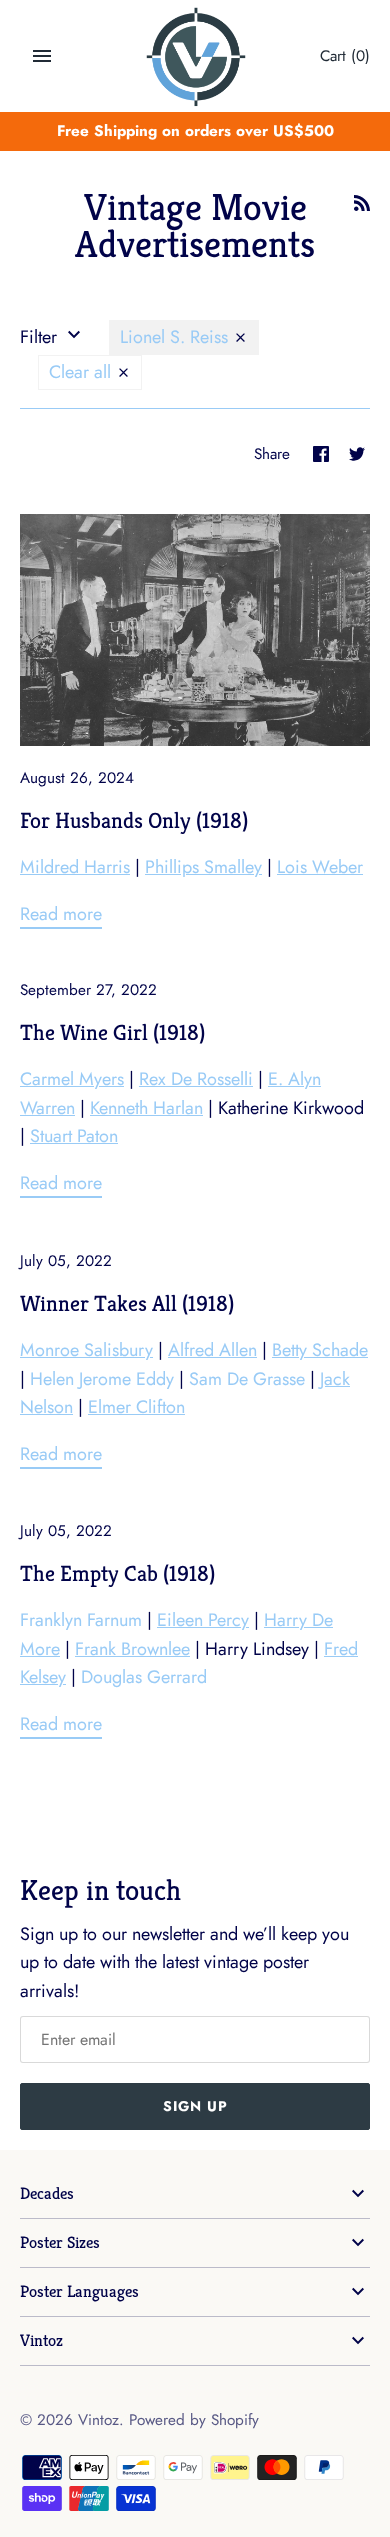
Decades (47, 2193)
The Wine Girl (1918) (112, 1032)
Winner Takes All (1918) (127, 1303)
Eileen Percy (203, 1620)
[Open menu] (42, 56)
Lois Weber (320, 867)
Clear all (82, 372)
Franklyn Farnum (81, 1620)
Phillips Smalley (203, 867)
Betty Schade (320, 1350)
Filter (41, 337)
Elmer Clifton (136, 1407)
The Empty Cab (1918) (117, 1573)
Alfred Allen (212, 1350)
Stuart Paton (74, 1136)
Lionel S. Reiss (176, 337)
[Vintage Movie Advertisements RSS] (362, 209)
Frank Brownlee (132, 1649)
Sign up (195, 2106)
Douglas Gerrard (144, 1677)
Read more (61, 914)
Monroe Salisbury (86, 1350)
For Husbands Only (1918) (134, 820)
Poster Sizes (60, 2242)
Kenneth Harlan (146, 1108)
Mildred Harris (75, 867)
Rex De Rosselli (196, 1079)
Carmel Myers (72, 1079)
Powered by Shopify (194, 2420)
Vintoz (41, 2340)
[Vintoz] (195, 57)
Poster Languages (79, 2291)
